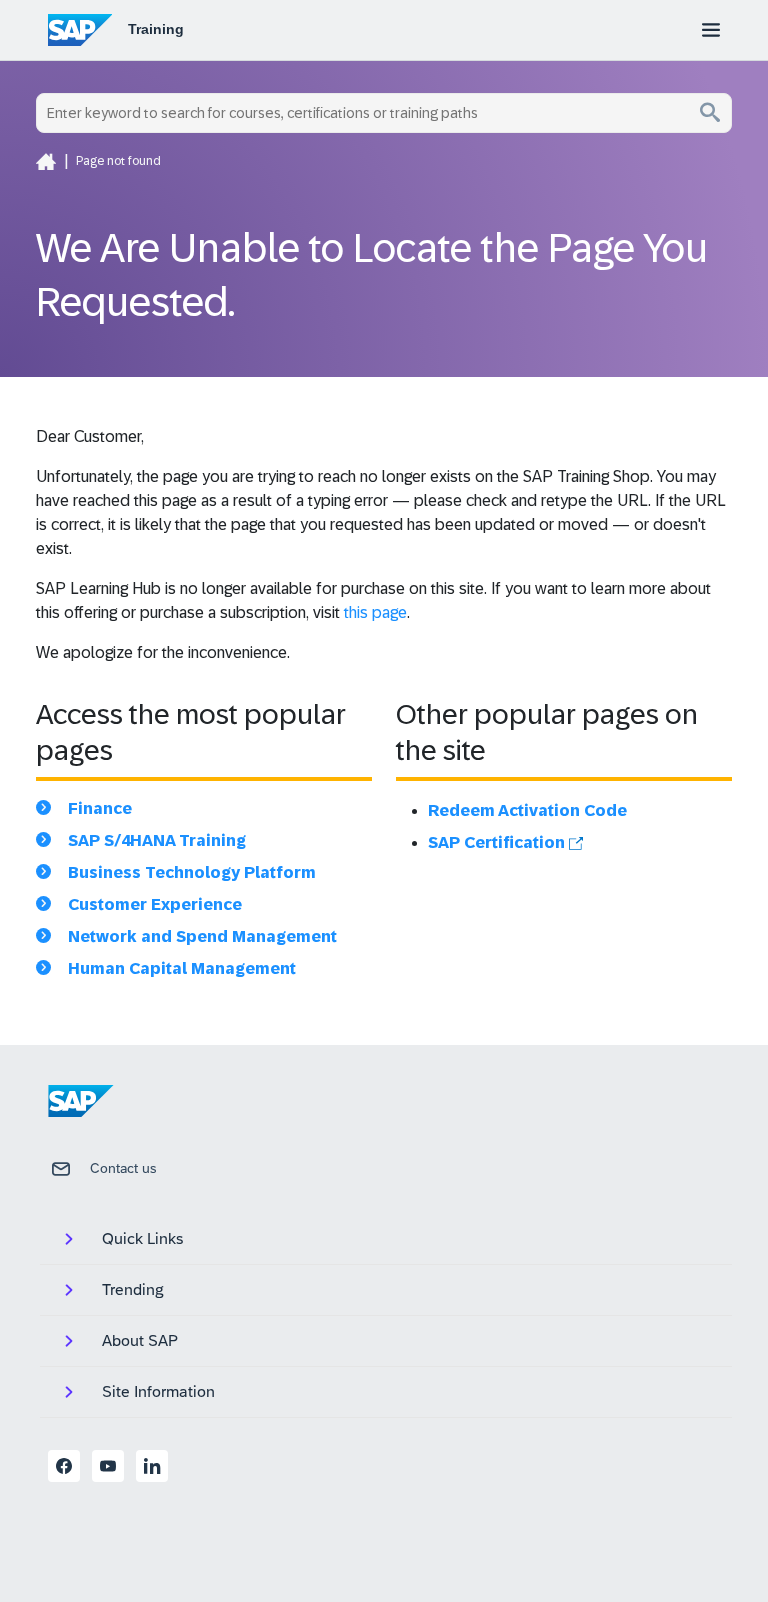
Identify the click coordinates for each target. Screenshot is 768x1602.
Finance (100, 808)
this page (375, 612)
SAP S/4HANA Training (157, 840)
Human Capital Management (182, 968)
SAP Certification (498, 842)
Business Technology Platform (192, 872)
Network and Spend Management (202, 936)
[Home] (46, 161)
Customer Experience (155, 904)
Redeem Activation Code (527, 810)
